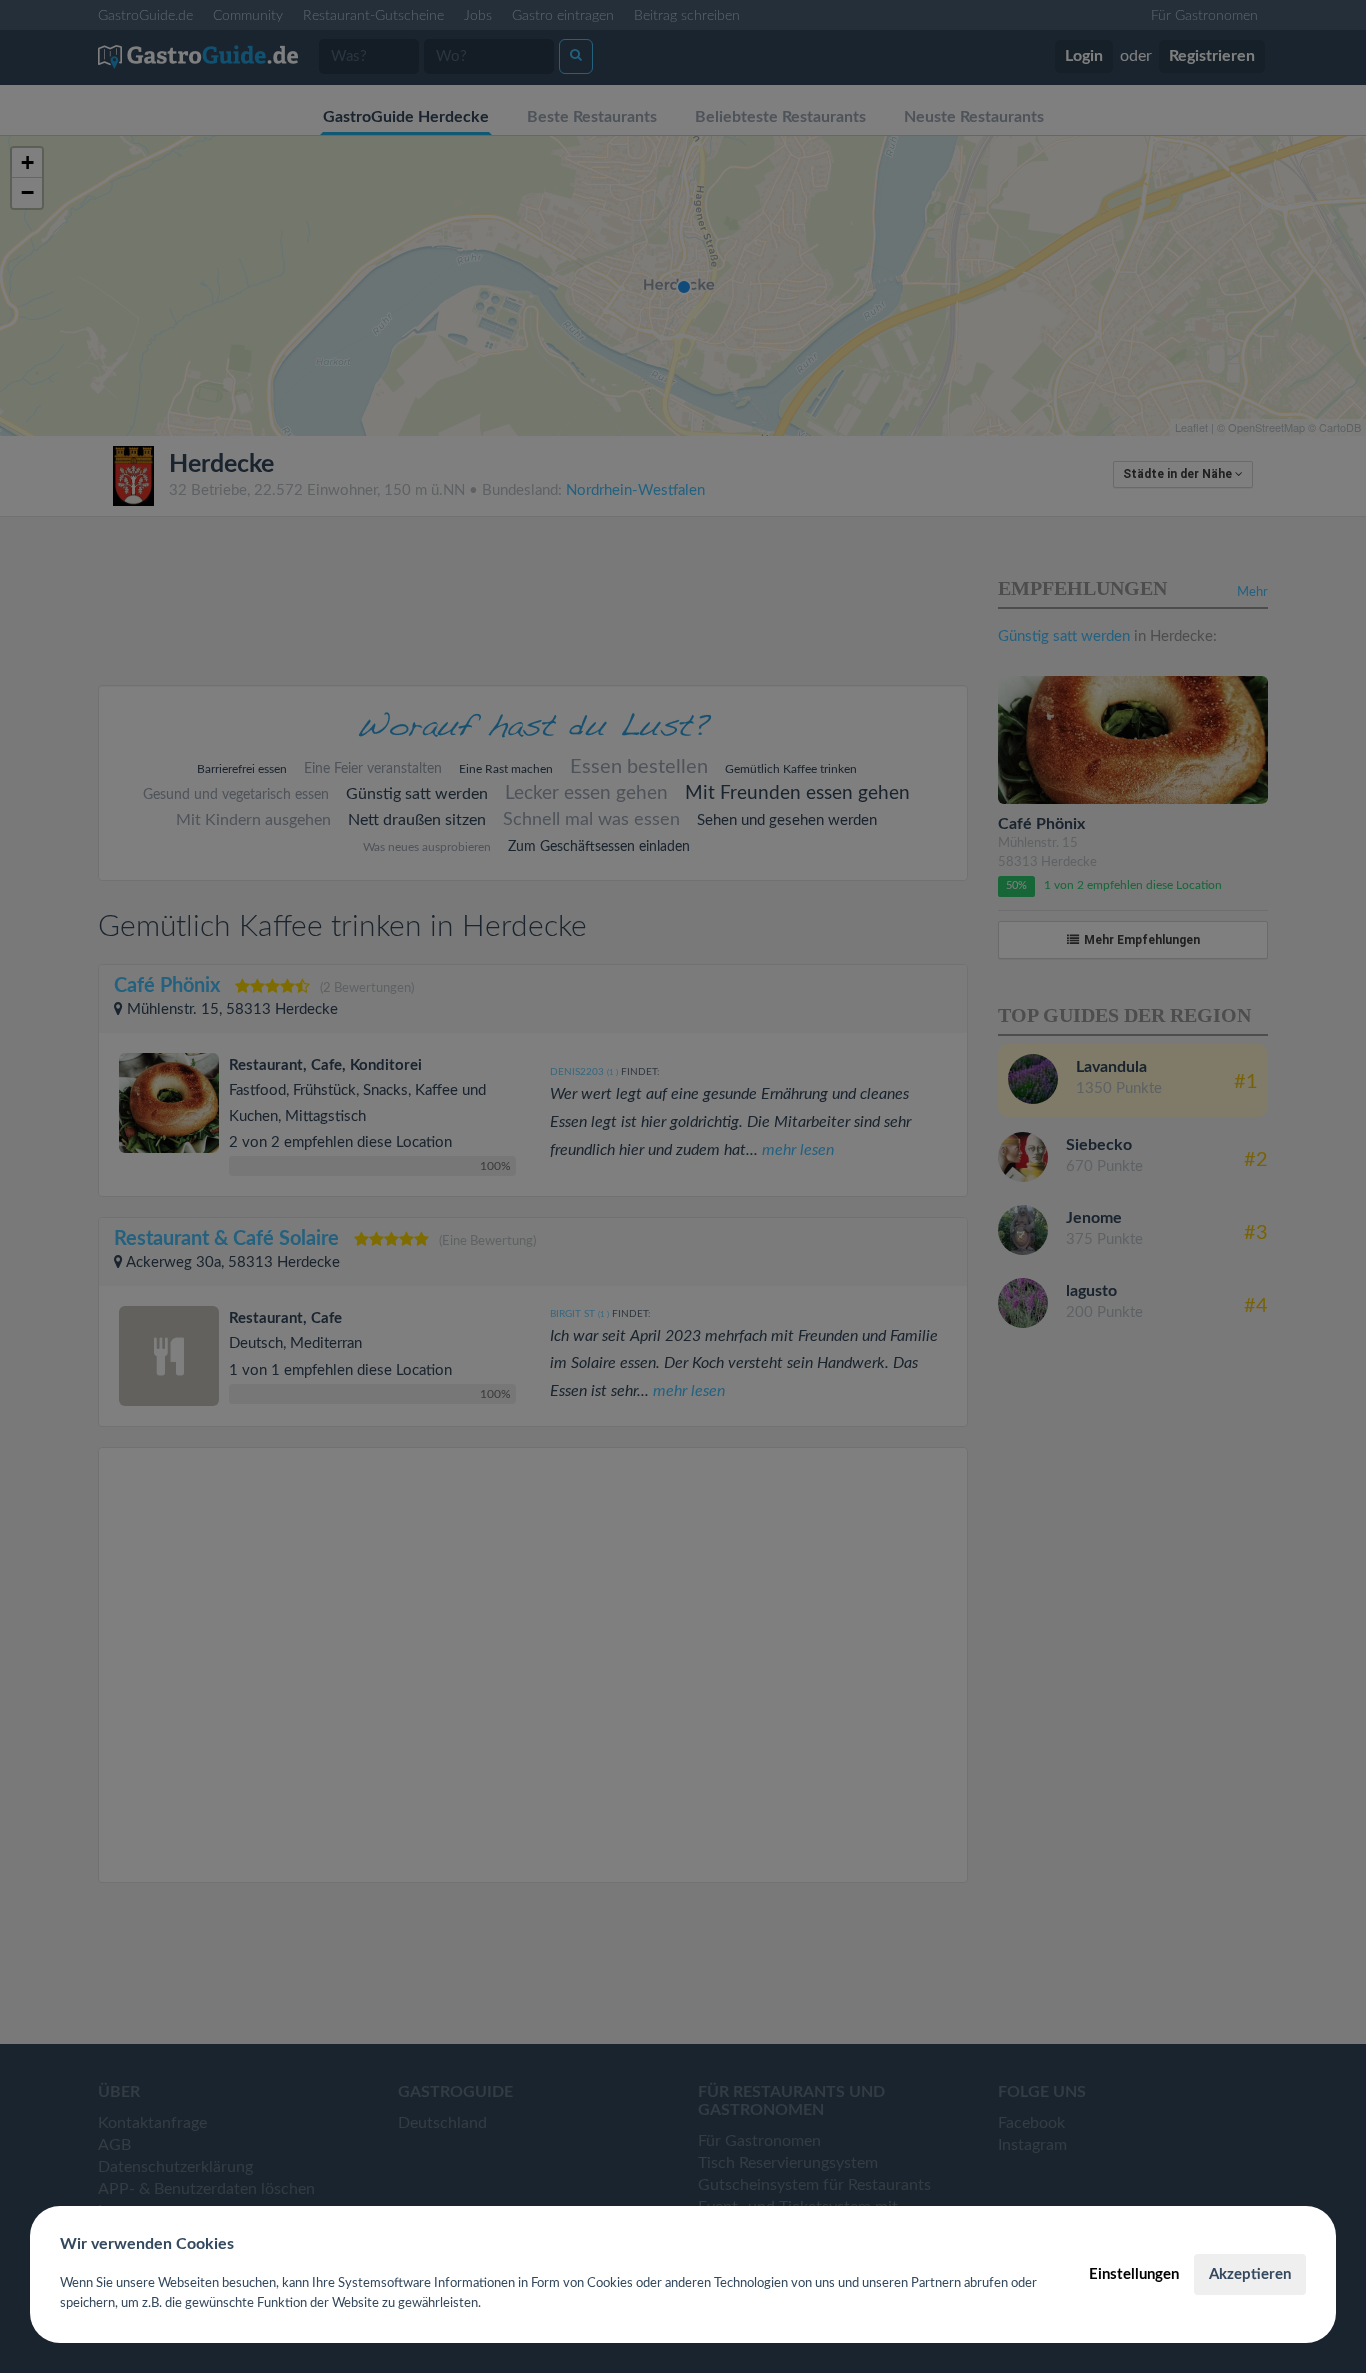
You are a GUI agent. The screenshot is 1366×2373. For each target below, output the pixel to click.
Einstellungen (1134, 2274)
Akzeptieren (1250, 2274)
